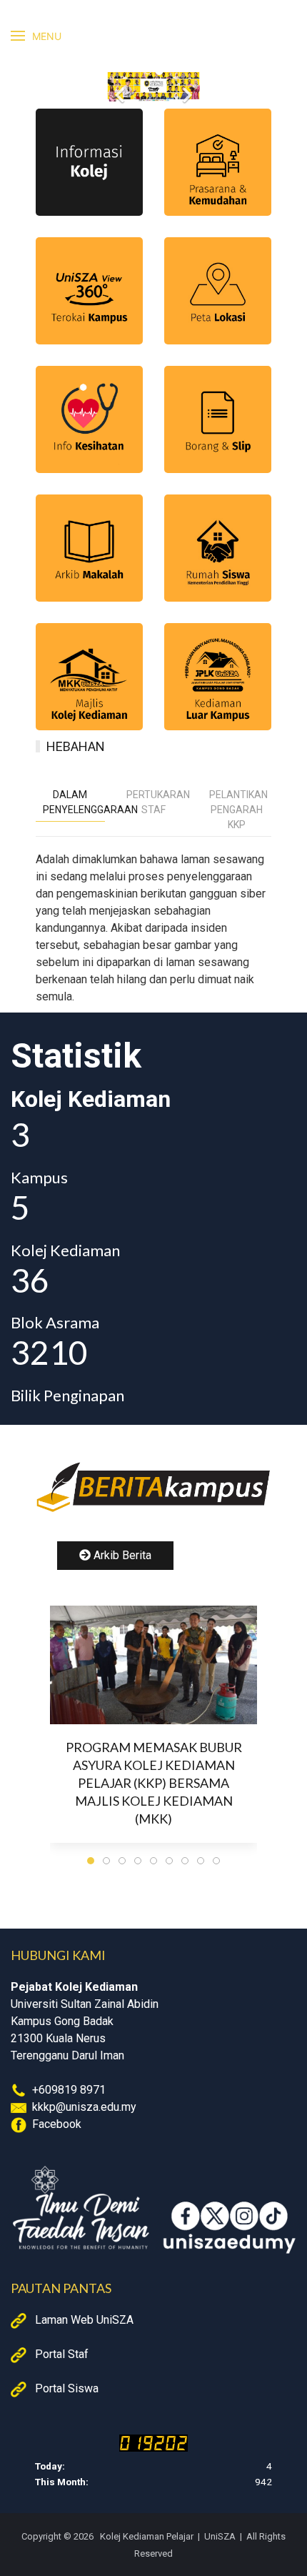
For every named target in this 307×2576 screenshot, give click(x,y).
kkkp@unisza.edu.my (84, 2107)
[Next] (186, 86)
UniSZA (220, 2536)
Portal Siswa (67, 2388)
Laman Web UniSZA (84, 2320)
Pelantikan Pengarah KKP (238, 810)
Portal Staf (62, 2354)
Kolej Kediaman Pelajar (146, 2536)
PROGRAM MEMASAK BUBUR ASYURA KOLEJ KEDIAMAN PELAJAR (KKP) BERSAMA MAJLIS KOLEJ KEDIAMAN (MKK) (154, 1783)
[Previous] (121, 86)
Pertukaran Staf (157, 802)
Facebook (57, 2124)
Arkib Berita (121, 1555)
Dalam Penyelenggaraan (74, 802)
